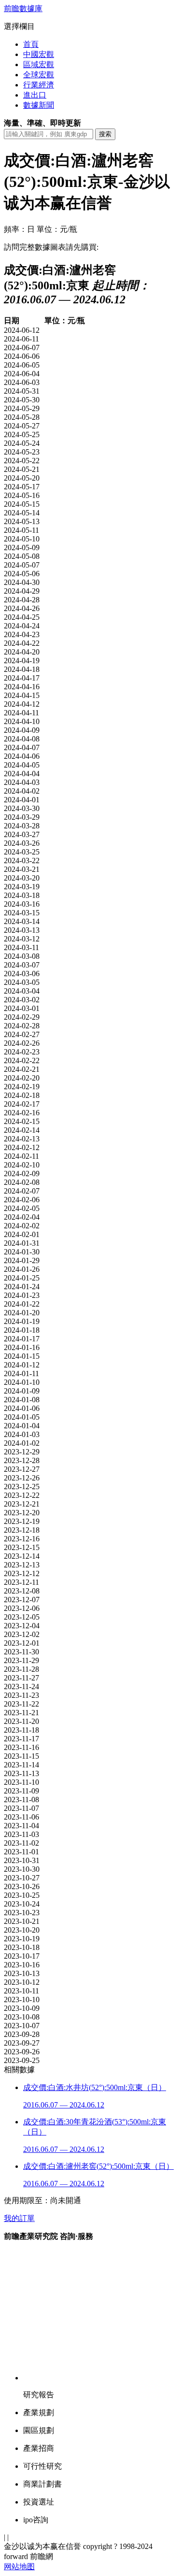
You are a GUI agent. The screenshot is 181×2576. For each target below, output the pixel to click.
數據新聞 (39, 105)
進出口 (35, 95)
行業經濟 (39, 85)
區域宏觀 (39, 64)
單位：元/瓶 (57, 229)
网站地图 (19, 2567)
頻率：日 (19, 229)
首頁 (31, 44)
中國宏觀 (39, 54)
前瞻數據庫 (23, 8)
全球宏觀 (39, 75)
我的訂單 (19, 2218)
